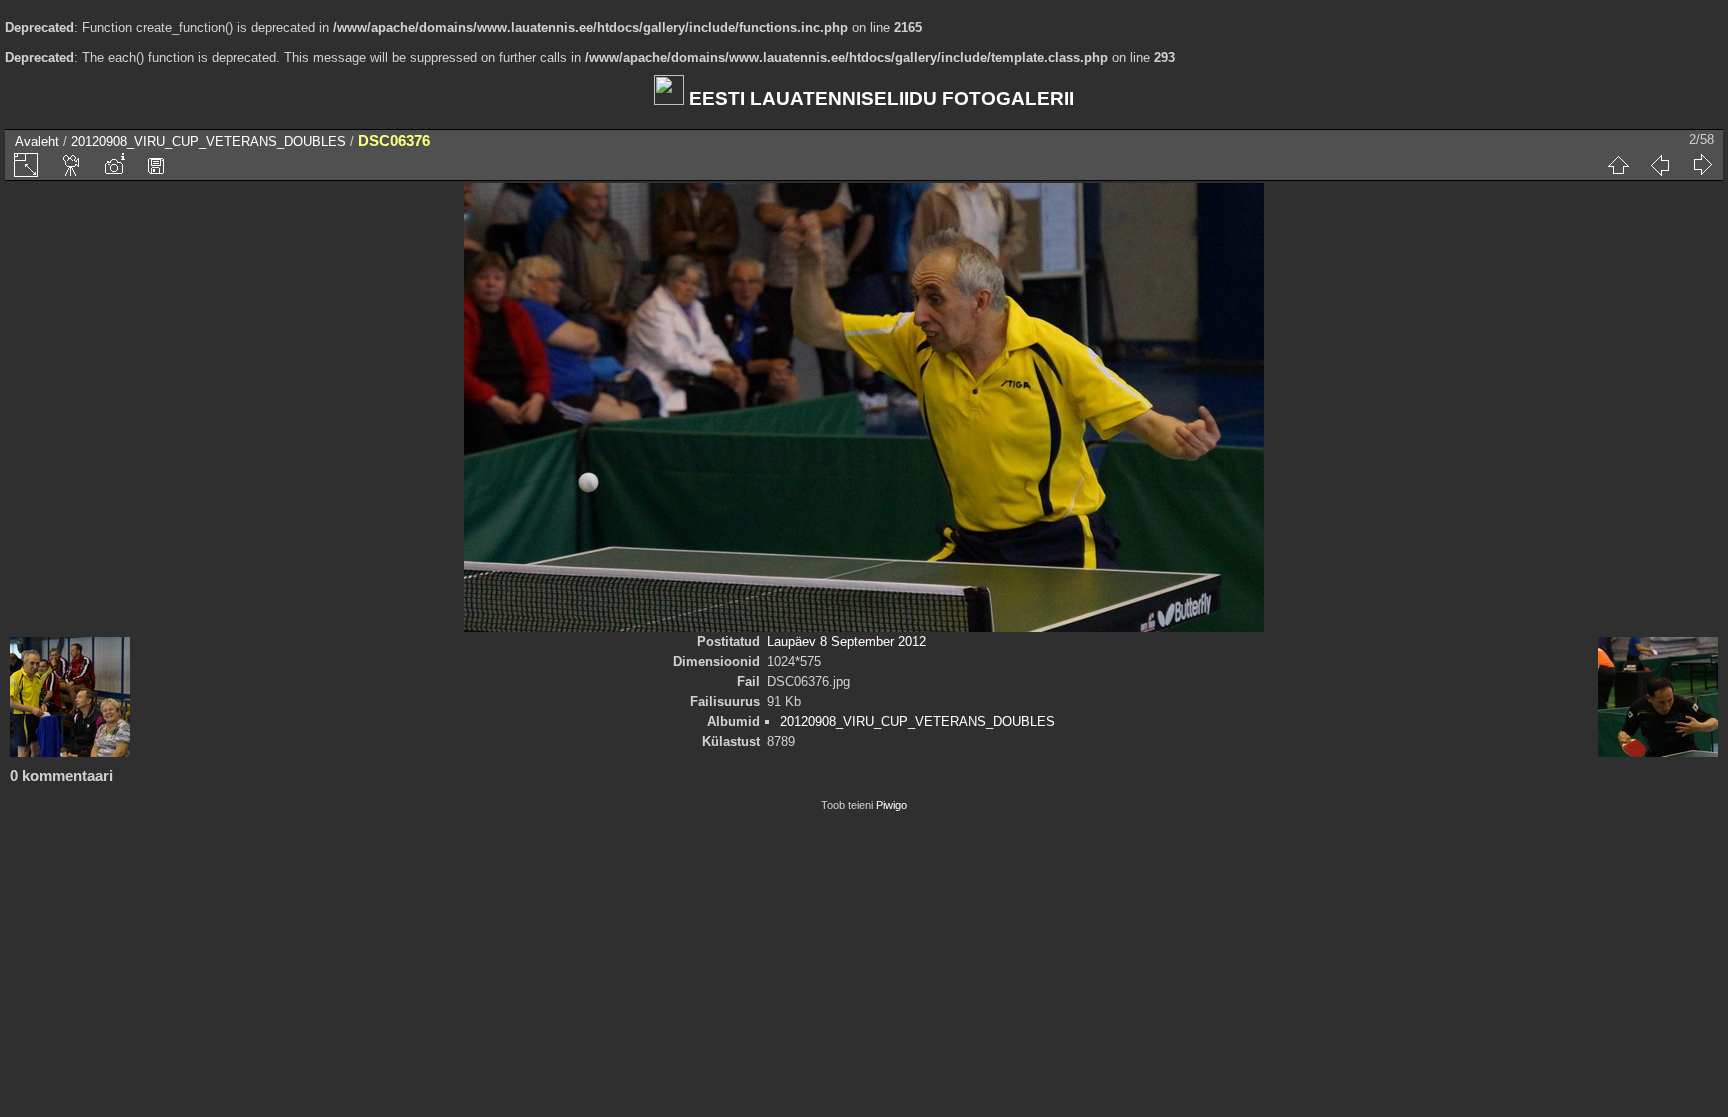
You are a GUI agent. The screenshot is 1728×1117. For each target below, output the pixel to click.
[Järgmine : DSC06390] (1702, 165)
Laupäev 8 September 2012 (846, 641)
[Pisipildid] (1618, 165)
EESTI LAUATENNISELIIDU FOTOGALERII (879, 98)
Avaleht (37, 141)
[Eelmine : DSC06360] (1660, 165)
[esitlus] (72, 165)
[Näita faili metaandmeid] (114, 165)
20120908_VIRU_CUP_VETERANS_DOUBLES (208, 141)
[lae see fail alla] (156, 165)
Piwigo (891, 805)
